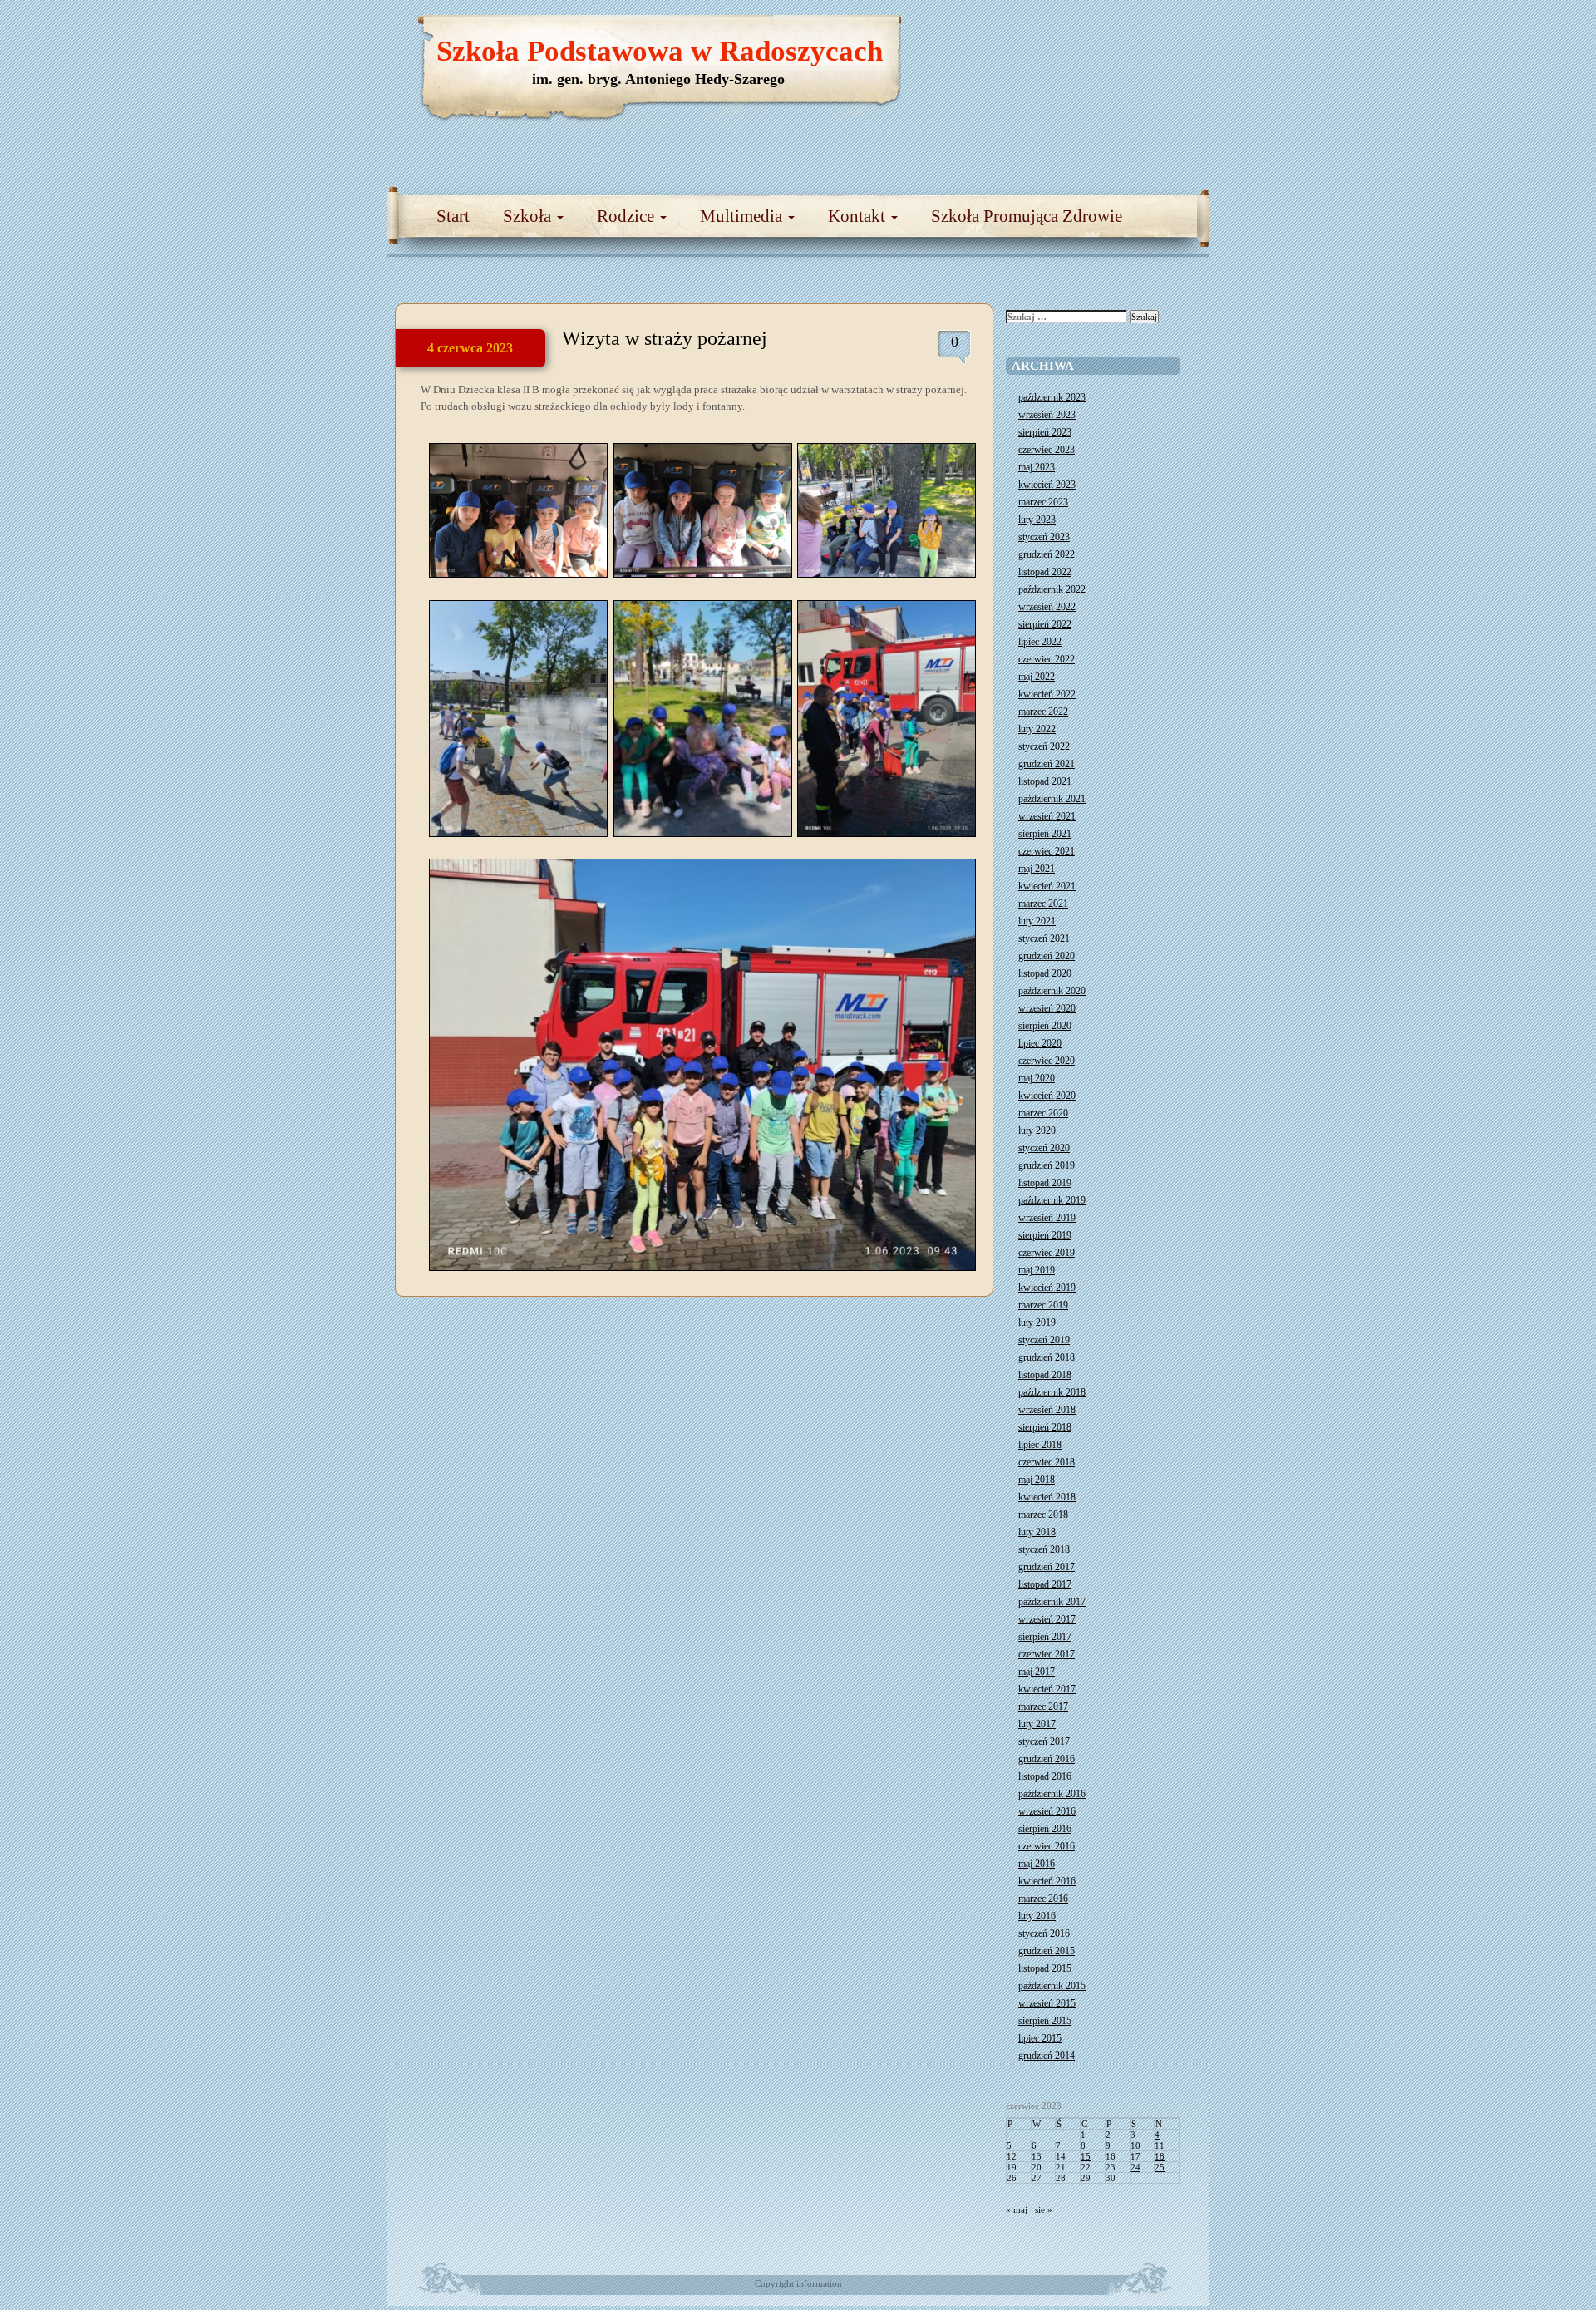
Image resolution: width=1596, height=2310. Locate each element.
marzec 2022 (1043, 712)
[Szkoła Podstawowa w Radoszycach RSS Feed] (1118, 33)
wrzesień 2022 (1047, 607)
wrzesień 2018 (1047, 1410)
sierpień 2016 (1045, 1829)
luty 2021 (1037, 921)
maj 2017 (1037, 1672)
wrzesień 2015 (1047, 2003)
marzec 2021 (1043, 904)
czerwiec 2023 (1047, 450)
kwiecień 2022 (1047, 694)
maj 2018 (1037, 1480)
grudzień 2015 (1047, 1951)
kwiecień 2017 (1047, 1689)
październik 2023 (1052, 397)
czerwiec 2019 (1047, 1253)
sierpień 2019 (1045, 1235)
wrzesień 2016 (1047, 1811)
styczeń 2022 (1044, 746)
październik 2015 (1052, 1986)
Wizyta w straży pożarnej (665, 338)
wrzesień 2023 (1047, 415)
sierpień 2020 (1045, 1026)
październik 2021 (1052, 799)
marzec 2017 (1043, 1707)
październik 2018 (1052, 1392)
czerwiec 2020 (1047, 1061)
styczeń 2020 (1044, 1148)
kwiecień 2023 (1047, 485)
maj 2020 (1037, 1078)
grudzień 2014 (1047, 2056)
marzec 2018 (1043, 1515)
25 (1160, 2167)
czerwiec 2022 (1047, 659)
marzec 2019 (1043, 1305)
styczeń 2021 (1044, 938)
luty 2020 (1037, 1130)
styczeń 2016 (1044, 1933)
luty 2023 (1037, 520)
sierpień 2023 (1045, 432)
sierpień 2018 (1045, 1427)
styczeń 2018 (1044, 1549)
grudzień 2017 (1047, 1567)
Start (453, 216)
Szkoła (529, 216)
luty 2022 (1037, 729)
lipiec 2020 (1040, 1043)
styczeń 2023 (1044, 537)
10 (1135, 2145)
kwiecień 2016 (1047, 1881)
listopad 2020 (1045, 973)
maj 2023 (1037, 467)
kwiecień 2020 (1047, 1096)
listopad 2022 (1045, 572)
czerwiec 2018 (1047, 1462)
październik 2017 (1052, 1602)
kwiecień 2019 (1047, 1288)
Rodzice (628, 216)
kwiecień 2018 (1047, 1497)
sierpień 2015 (1045, 2021)
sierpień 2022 (1045, 624)
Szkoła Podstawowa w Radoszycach (660, 51)
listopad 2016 (1045, 1776)
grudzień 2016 (1047, 1759)
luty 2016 (1037, 1916)
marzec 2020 (1043, 1113)
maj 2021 (1037, 869)
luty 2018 (1037, 1532)
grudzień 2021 (1047, 764)
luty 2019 (1037, 1322)
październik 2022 (1052, 589)
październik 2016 (1052, 1794)
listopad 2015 (1045, 1968)
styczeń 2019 (1044, 1340)
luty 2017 (1037, 1724)
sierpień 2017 (1045, 1637)
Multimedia (743, 216)
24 (1135, 2167)
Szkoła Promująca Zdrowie (1027, 216)
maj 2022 (1037, 677)
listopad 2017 (1045, 1584)
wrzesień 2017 (1047, 1619)
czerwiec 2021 (1047, 851)
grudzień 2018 (1047, 1357)
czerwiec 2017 (1047, 1654)
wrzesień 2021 (1047, 816)
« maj (1017, 2209)
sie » (1044, 2209)
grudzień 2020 (1047, 956)
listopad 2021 (1045, 781)
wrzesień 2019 (1047, 1218)
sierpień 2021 (1045, 834)
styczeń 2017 (1044, 1741)
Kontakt (859, 216)
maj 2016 (1037, 1864)
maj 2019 (1037, 1270)
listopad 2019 (1045, 1183)
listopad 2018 (1045, 1375)
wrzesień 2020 (1047, 1008)
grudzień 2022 (1047, 554)
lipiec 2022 (1040, 642)
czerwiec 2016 (1047, 1846)
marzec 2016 (1043, 1899)
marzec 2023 (1043, 502)
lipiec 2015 (1040, 2038)
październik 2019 (1052, 1200)
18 (1160, 2156)
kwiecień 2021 (1047, 886)
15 (1086, 2156)
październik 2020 (1052, 991)
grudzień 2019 (1047, 1165)
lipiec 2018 (1040, 1445)
